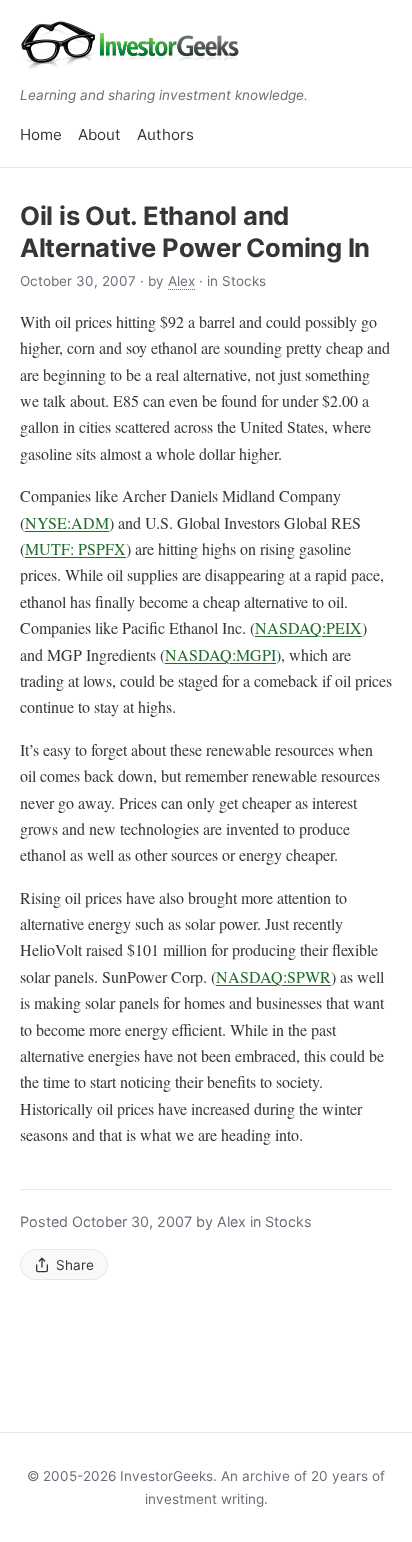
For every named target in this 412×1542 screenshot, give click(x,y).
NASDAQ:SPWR (273, 976)
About (99, 134)
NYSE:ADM (67, 522)
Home (41, 134)
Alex (181, 281)
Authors (165, 134)
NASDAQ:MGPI (220, 654)
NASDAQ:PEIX (308, 627)
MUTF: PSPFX (75, 548)
